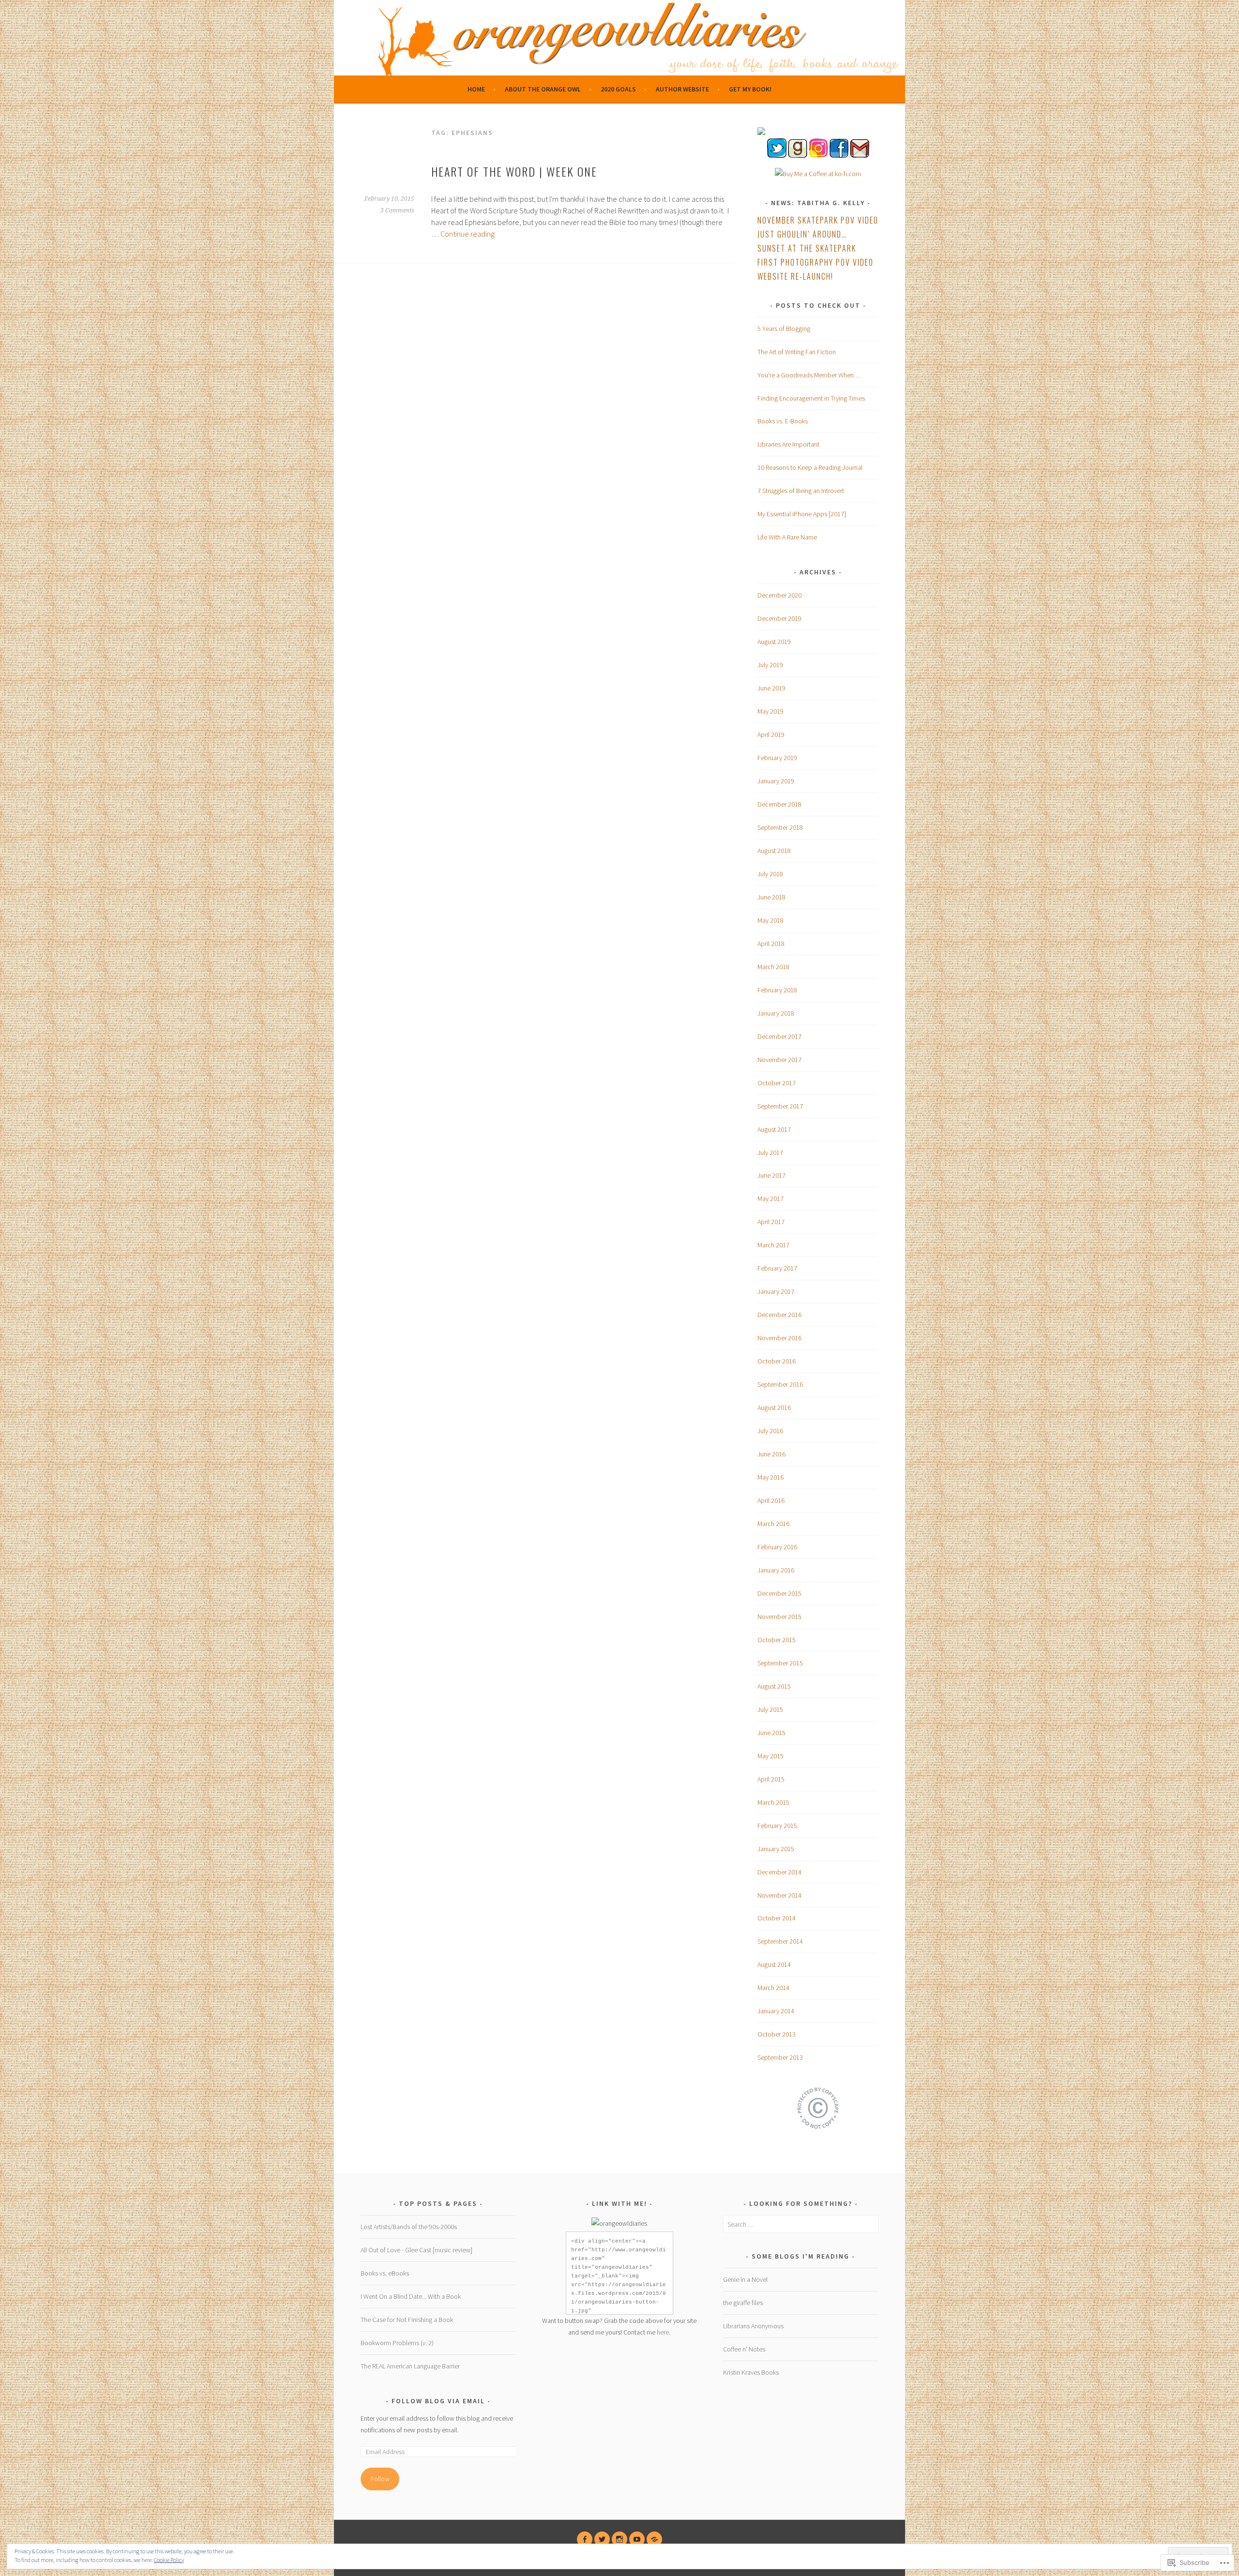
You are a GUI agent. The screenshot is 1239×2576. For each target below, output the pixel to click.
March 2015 (773, 1802)
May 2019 (771, 711)
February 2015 (777, 1826)
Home (476, 89)
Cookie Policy (169, 2560)
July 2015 (770, 1709)
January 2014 (776, 2011)
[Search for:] (801, 2224)
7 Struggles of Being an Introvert (801, 491)
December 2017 (779, 1036)
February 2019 (777, 758)
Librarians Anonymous (753, 2326)
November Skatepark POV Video (818, 220)
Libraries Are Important (788, 444)
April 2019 (771, 734)
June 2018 (771, 897)
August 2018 (774, 851)
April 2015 (771, 1779)
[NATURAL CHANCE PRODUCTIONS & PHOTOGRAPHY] (654, 2539)
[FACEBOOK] (585, 2539)
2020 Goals (618, 89)
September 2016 (780, 1384)
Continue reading (468, 234)
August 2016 (774, 1408)
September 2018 (780, 827)
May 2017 (771, 1198)
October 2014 (777, 1918)
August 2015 (774, 1686)
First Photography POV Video (816, 262)
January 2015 (776, 1849)
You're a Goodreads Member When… (809, 375)
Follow (380, 2479)
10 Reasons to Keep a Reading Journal (810, 467)
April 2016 (771, 1500)
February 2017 (777, 1268)
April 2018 (771, 944)
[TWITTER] (602, 2539)
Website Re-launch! (795, 276)
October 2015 (777, 1640)
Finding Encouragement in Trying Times (811, 398)
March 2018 (773, 967)
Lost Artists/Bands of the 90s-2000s (409, 2227)
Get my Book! (750, 89)
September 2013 (780, 2057)
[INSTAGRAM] (619, 2539)
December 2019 (779, 618)
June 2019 (771, 688)
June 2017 (771, 1175)
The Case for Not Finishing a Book (407, 2320)
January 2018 (776, 1013)
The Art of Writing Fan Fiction (797, 352)
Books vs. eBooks (385, 2273)
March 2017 (773, 1245)
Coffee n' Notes (744, 2349)
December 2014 (779, 1872)
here (663, 2332)
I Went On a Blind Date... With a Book (411, 2296)
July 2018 (770, 874)
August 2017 (774, 1129)
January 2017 (776, 1291)
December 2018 (779, 804)
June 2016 (771, 1454)
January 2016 (776, 1570)
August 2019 (774, 642)
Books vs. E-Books (783, 421)
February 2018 (777, 990)
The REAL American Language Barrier (410, 2366)
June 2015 (771, 1733)
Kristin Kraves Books (751, 2372)
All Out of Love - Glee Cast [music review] (416, 2250)
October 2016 (777, 1361)
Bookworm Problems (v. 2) (397, 2343)
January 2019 (776, 781)
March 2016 (773, 1524)
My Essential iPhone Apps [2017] (802, 514)
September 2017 (780, 1106)
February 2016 (777, 1547)
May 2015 (771, 1756)
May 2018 (771, 920)
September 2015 (780, 1663)
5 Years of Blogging (784, 329)
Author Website (682, 89)
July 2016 (770, 1431)
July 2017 (770, 1153)
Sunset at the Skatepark (807, 248)
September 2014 (780, 1941)
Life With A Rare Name (787, 537)
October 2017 (777, 1083)
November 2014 (779, 1895)
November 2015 (779, 1617)
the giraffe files (743, 2303)
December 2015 (779, 1593)
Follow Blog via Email (438, 2401)
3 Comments (397, 210)
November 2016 (779, 1338)
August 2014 (774, 1964)
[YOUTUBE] (637, 2539)
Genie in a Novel (745, 2279)
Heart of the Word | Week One (514, 171)
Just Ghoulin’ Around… (802, 234)
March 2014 (773, 1988)
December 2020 (779, 595)
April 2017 (771, 1222)
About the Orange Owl (543, 89)
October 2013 (777, 2034)
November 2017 (779, 1060)
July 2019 (770, 665)
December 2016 (779, 1315)
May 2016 (771, 1477)
